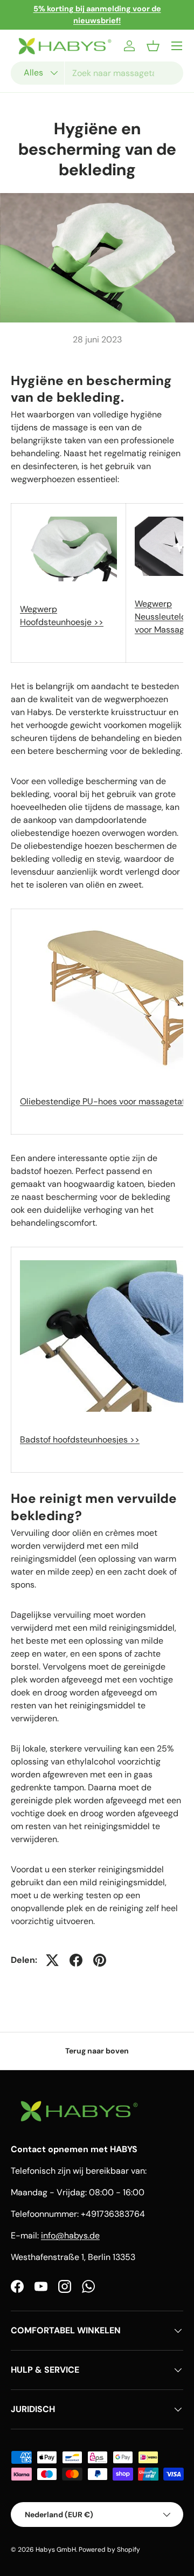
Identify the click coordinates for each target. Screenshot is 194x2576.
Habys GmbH (56, 2550)
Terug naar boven (97, 2051)
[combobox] (97, 73)
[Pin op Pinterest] (100, 1960)
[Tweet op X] (52, 1960)
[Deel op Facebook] (76, 1960)
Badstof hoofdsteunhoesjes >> (80, 1440)
